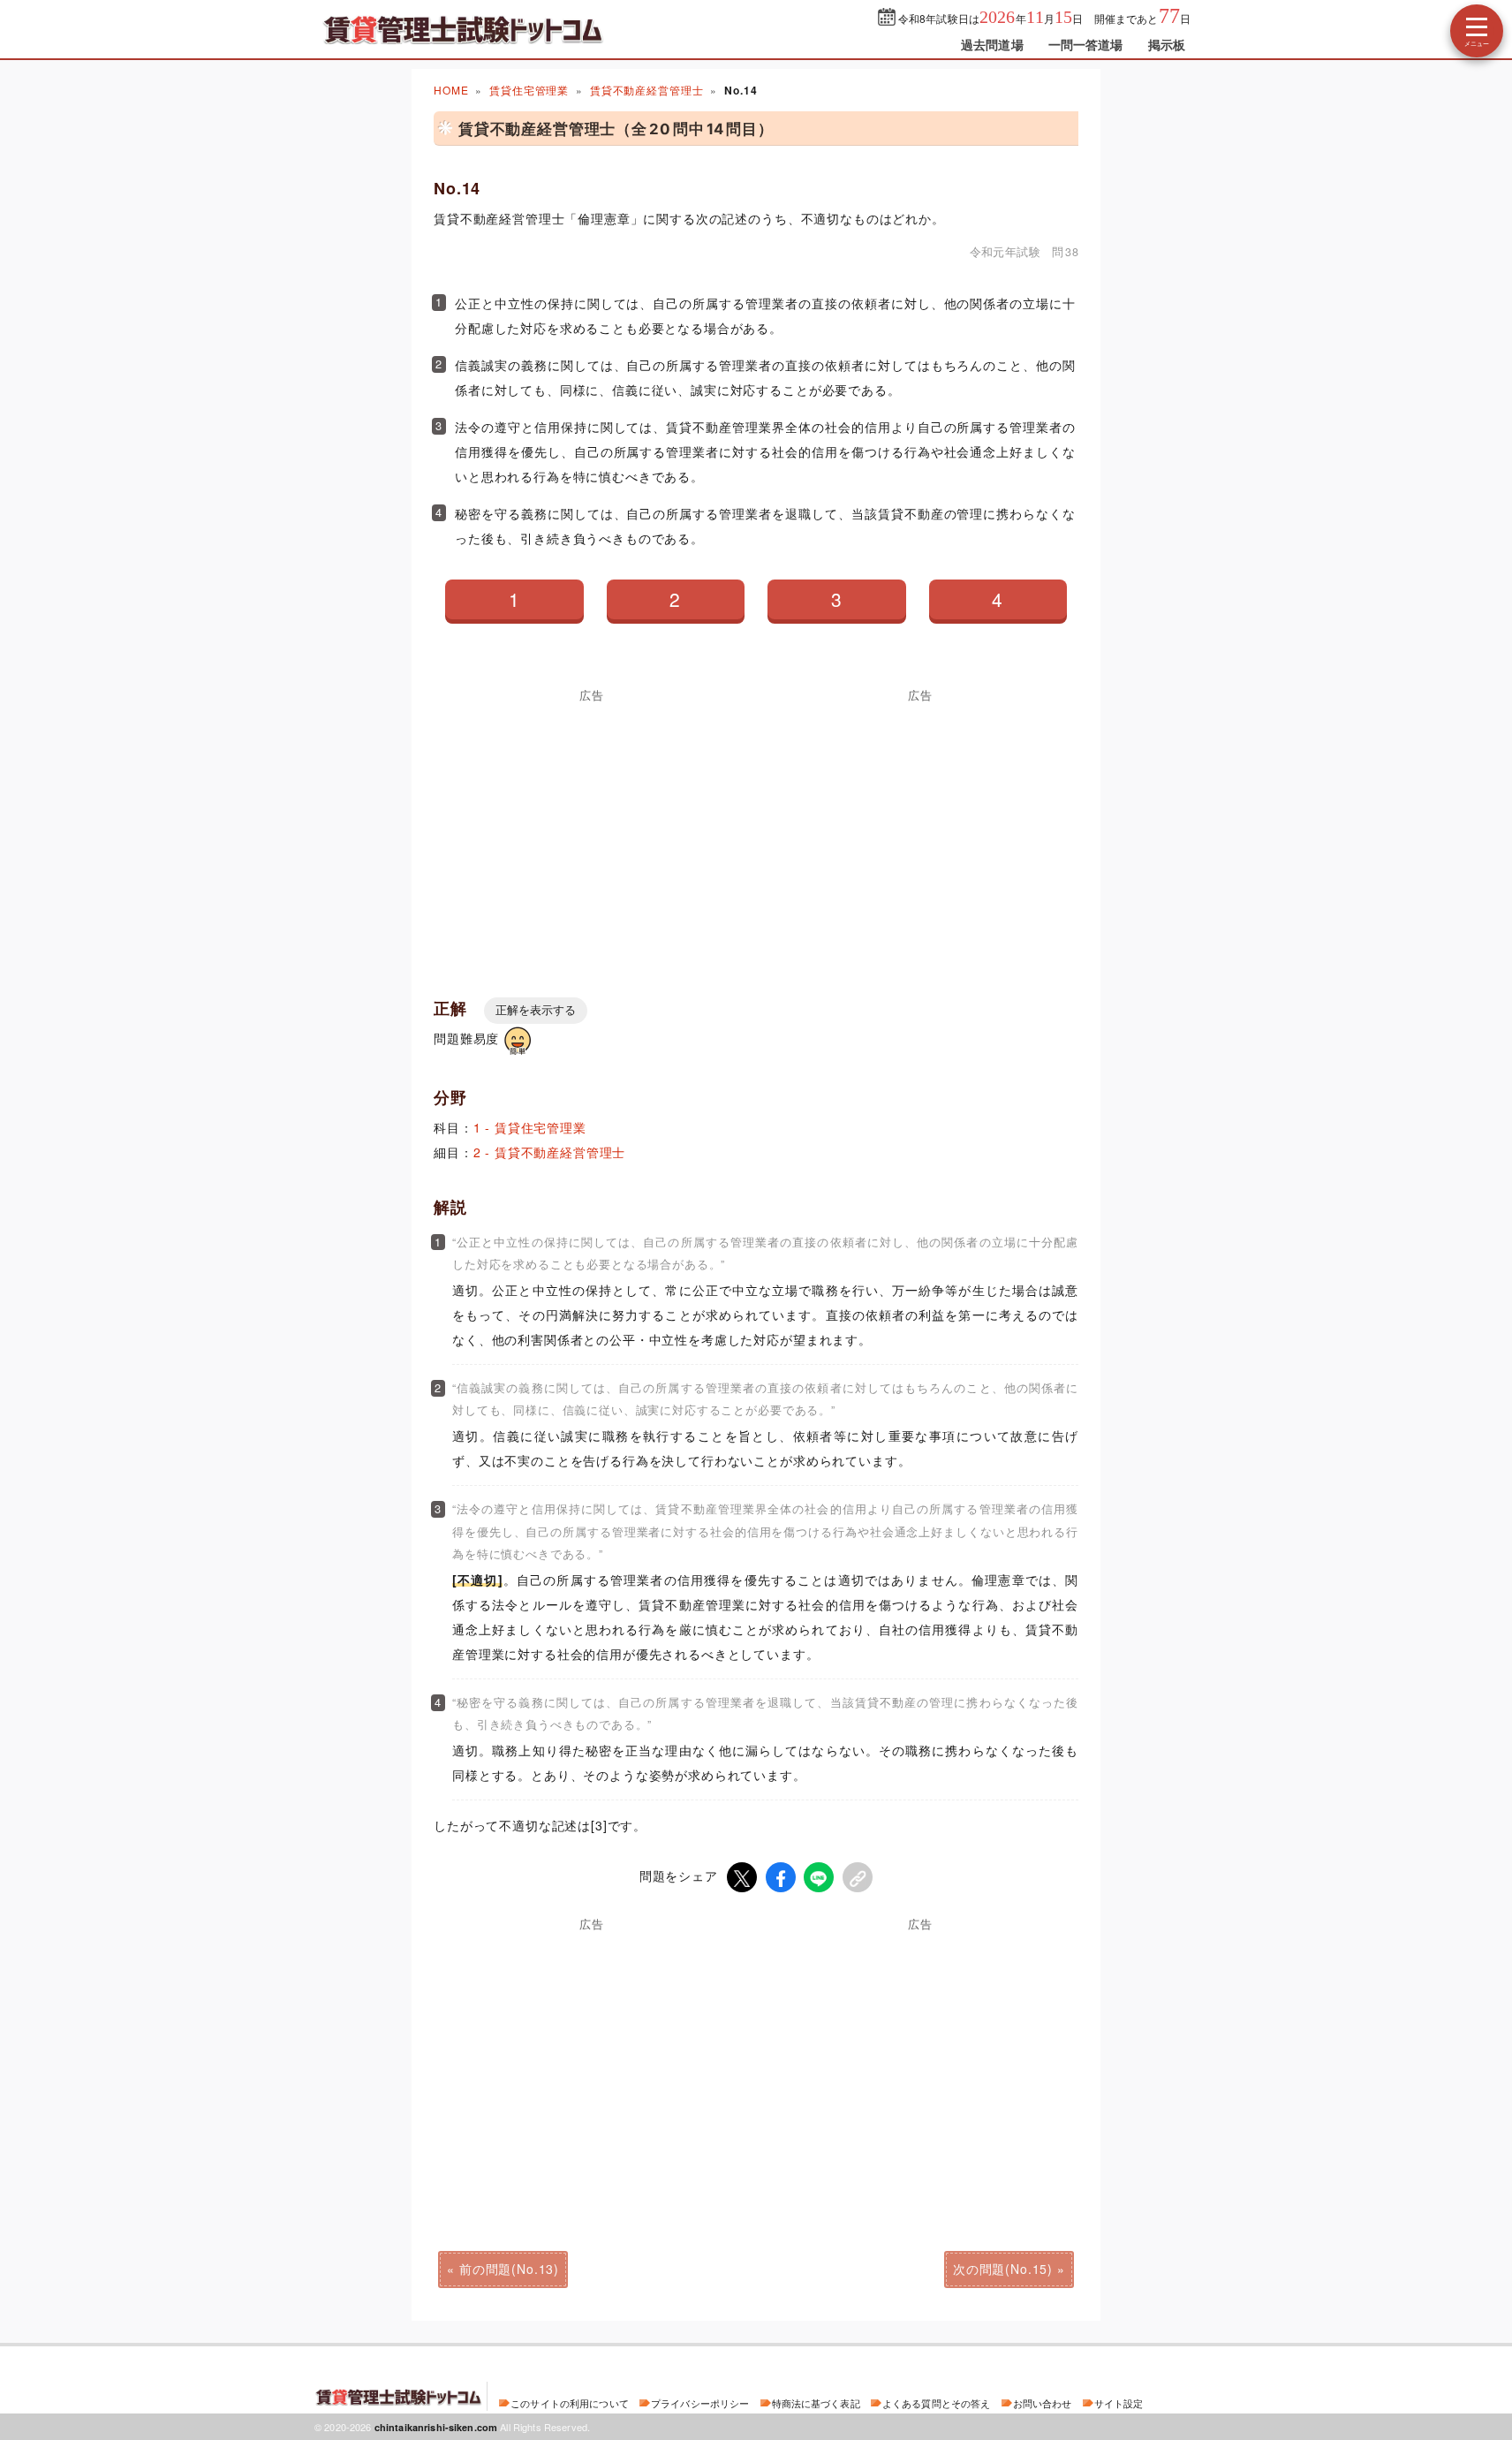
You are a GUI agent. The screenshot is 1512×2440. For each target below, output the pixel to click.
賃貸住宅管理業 (529, 90)
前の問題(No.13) (509, 2269)
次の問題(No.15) (1003, 2269)
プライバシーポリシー (700, 2403)
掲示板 (1167, 44)
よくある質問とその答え (937, 2403)
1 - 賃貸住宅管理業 (530, 1127)
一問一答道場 (1086, 44)
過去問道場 (992, 44)
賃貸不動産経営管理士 (646, 90)
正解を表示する (536, 1010)
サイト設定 (1119, 2403)
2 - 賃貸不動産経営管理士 (550, 1152)
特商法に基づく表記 (816, 2403)
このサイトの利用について (570, 2403)
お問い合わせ (1043, 2403)
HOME (451, 90)
